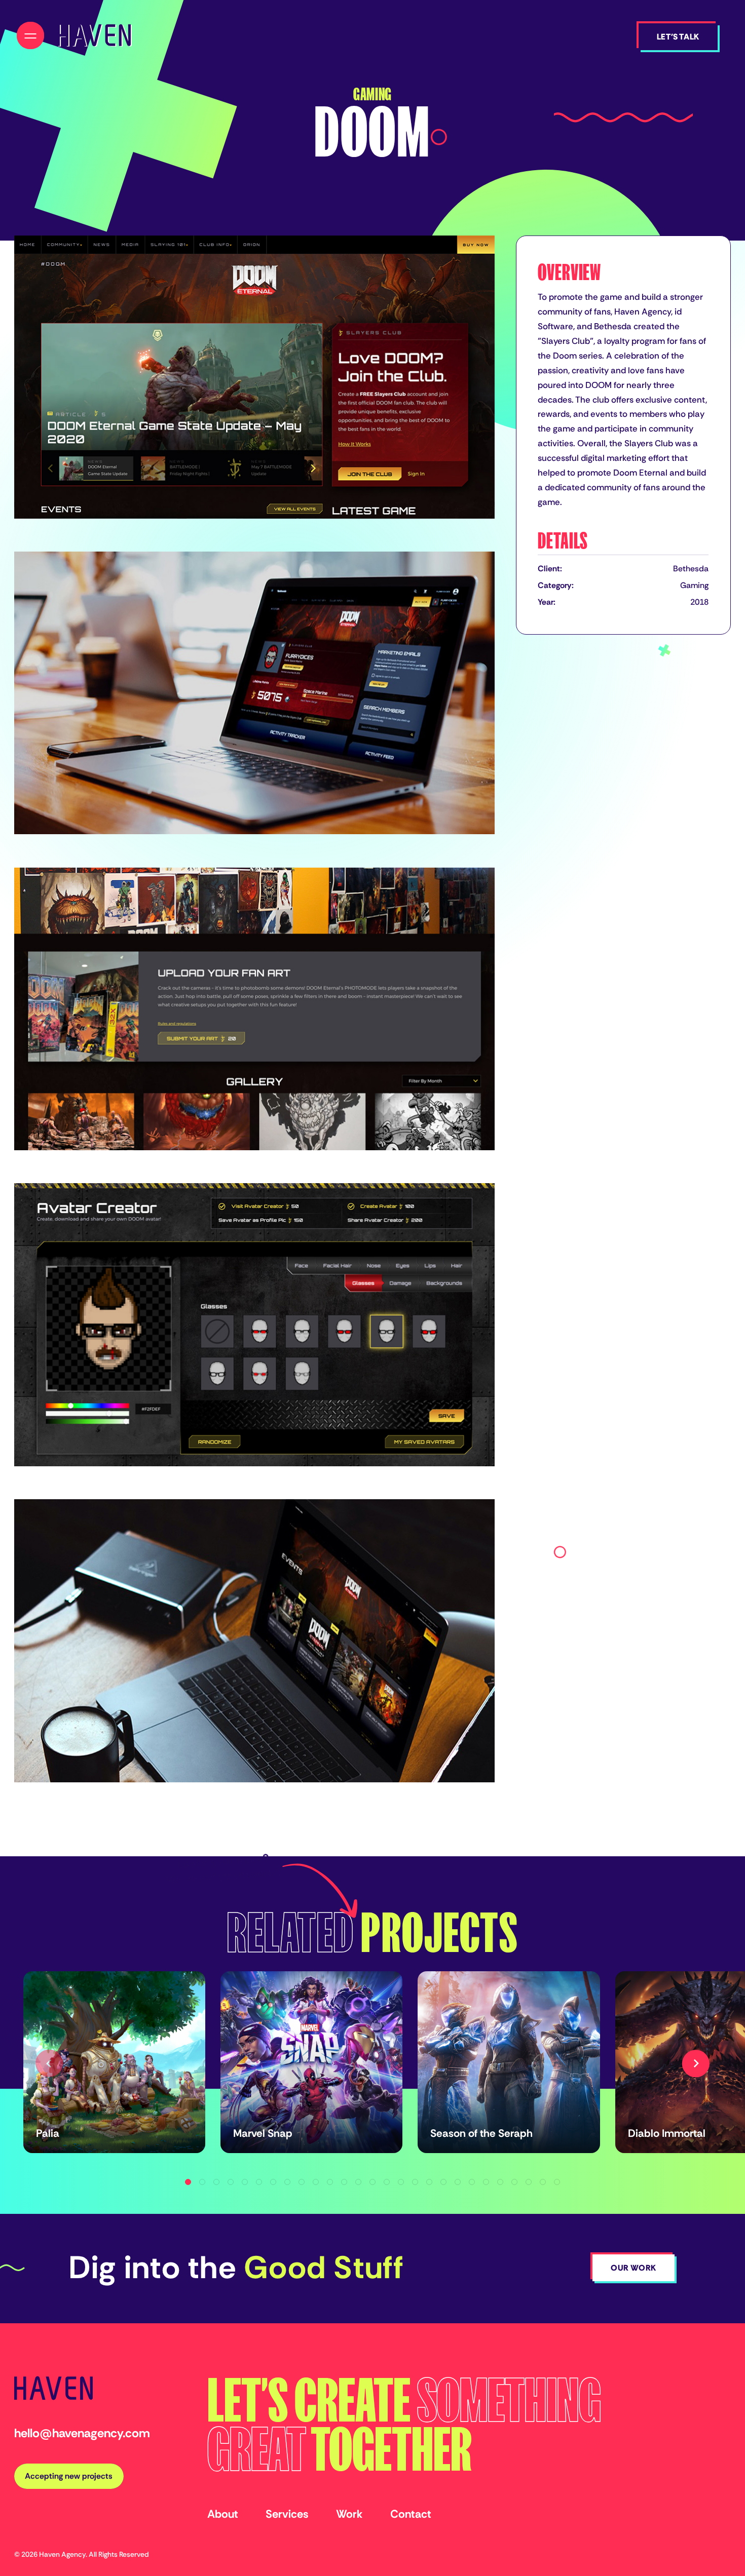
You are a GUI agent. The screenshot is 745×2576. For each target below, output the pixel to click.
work (349, 2514)
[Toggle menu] (30, 35)
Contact (411, 2514)
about (223, 2514)
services (287, 2514)
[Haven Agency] (94, 35)
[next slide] (696, 2063)
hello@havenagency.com (82, 2433)
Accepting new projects (69, 2476)
